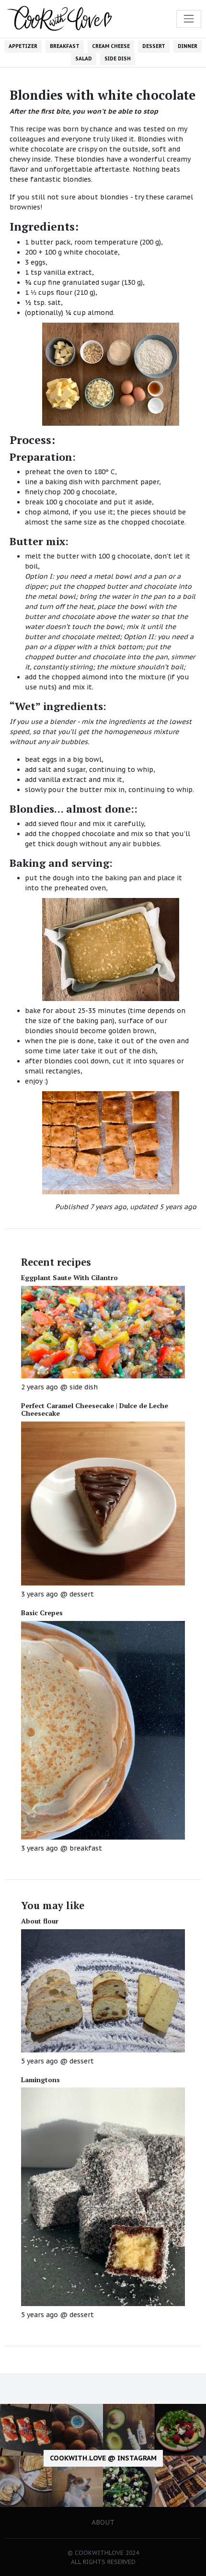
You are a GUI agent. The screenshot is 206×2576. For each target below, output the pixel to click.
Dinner (188, 46)
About (103, 2522)
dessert (82, 1594)
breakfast (86, 1848)
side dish (84, 1387)
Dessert (154, 46)
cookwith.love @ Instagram (103, 2458)
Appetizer (23, 46)
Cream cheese (111, 46)
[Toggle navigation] (189, 19)
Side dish (118, 58)
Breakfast (65, 46)
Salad (84, 58)
